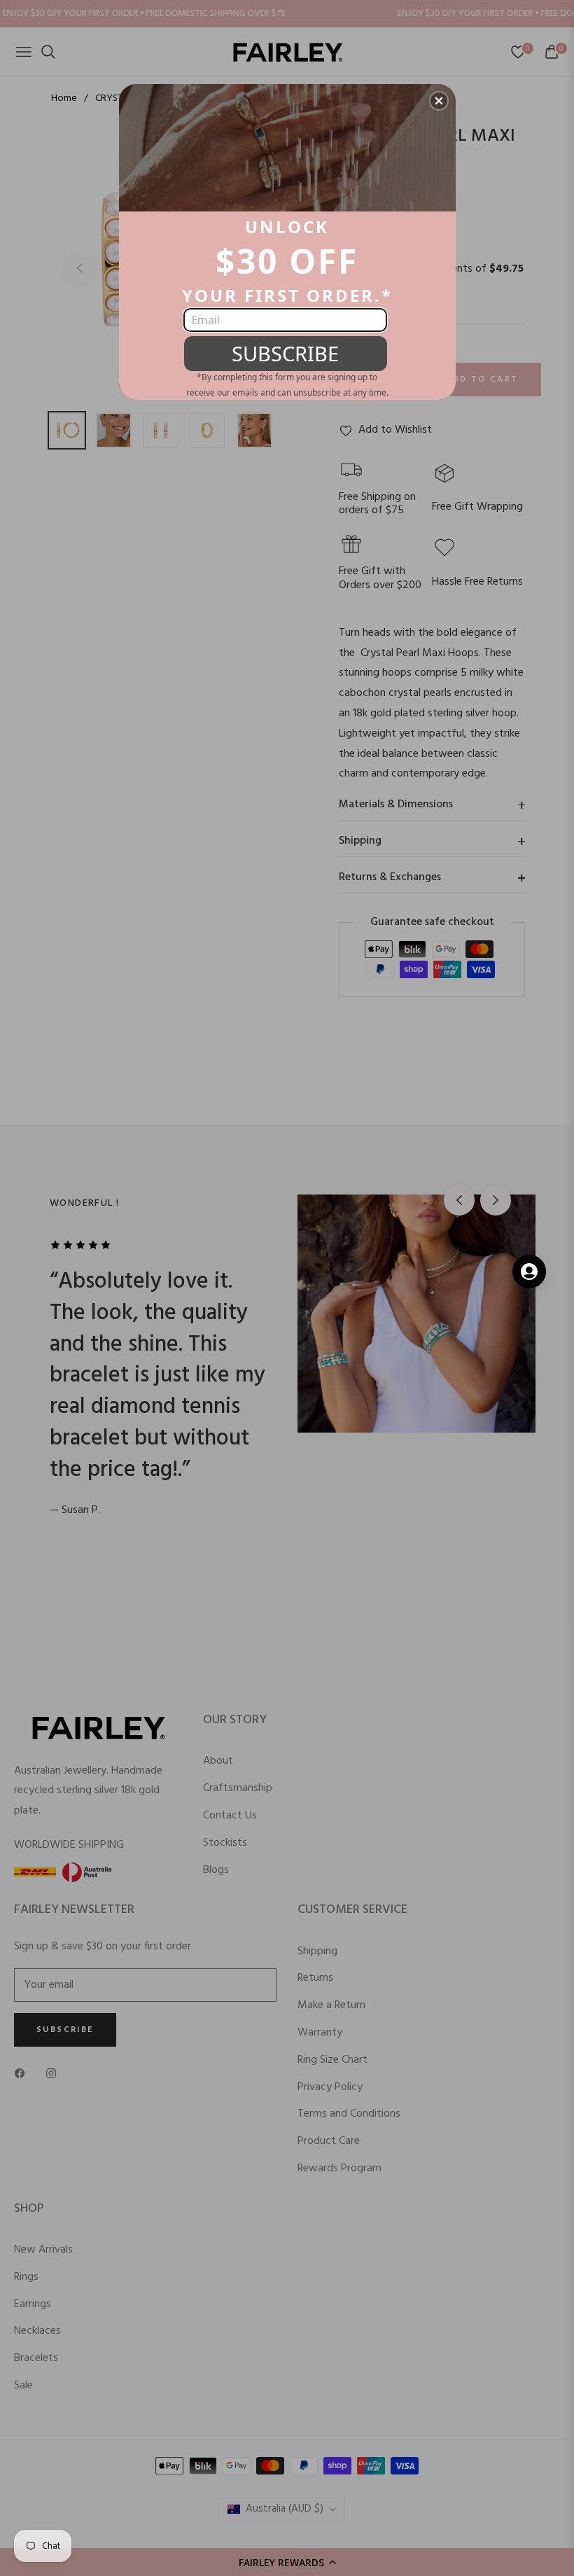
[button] (439, 101)
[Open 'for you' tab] (529, 1272)
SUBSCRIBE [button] (285, 353)
